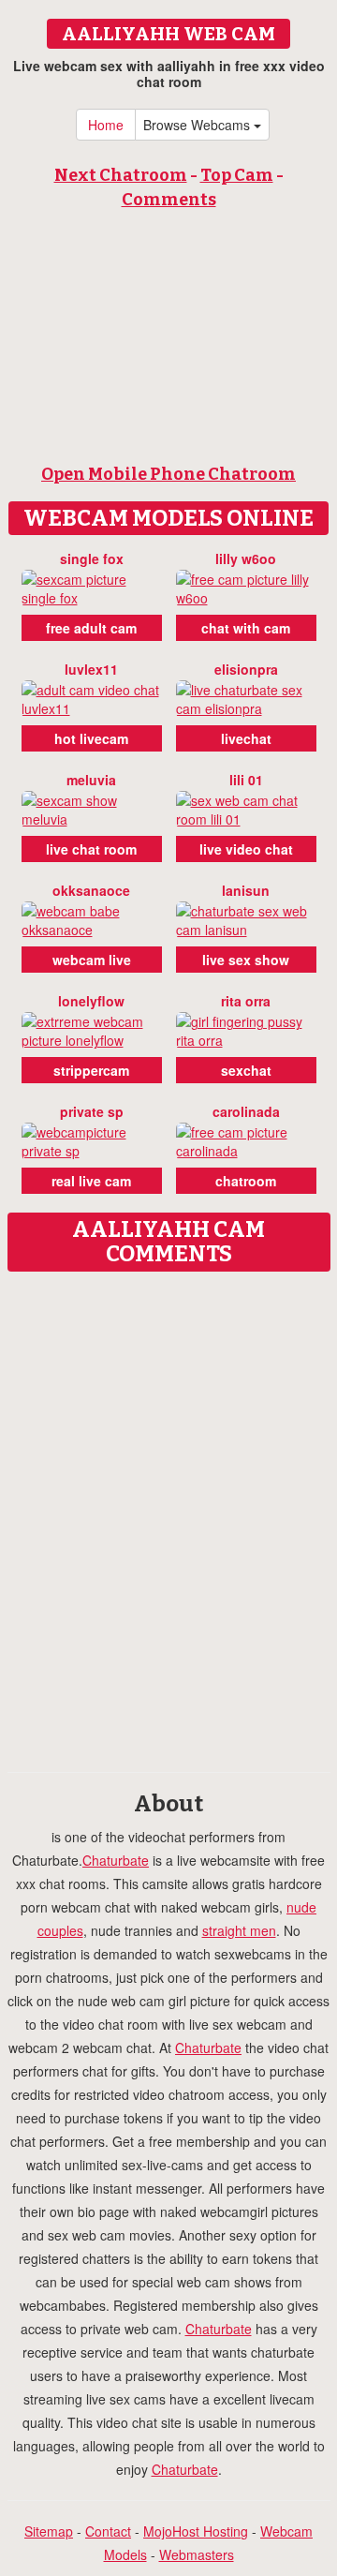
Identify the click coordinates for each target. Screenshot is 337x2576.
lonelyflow (91, 1001)
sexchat (246, 1070)
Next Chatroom (121, 175)
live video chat (246, 849)
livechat (246, 738)
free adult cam (91, 628)
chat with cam (246, 628)
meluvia (91, 780)
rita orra (246, 1001)
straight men (239, 1930)
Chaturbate (116, 1860)
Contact (108, 2531)
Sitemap (49, 2531)
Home (106, 125)
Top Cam (237, 175)
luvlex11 (91, 669)
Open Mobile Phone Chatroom (168, 474)
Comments (169, 200)
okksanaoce (91, 890)
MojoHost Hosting (196, 2531)
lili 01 (246, 780)
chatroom (246, 1181)
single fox (92, 558)
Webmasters (197, 2554)
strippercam (91, 1070)
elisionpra (246, 669)
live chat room (91, 849)
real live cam (91, 1181)
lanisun (246, 890)
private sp (92, 1111)
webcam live (92, 960)
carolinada (246, 1111)
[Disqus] (168, 1515)
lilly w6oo (246, 558)
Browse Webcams (198, 125)
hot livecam (91, 738)
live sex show (246, 960)
